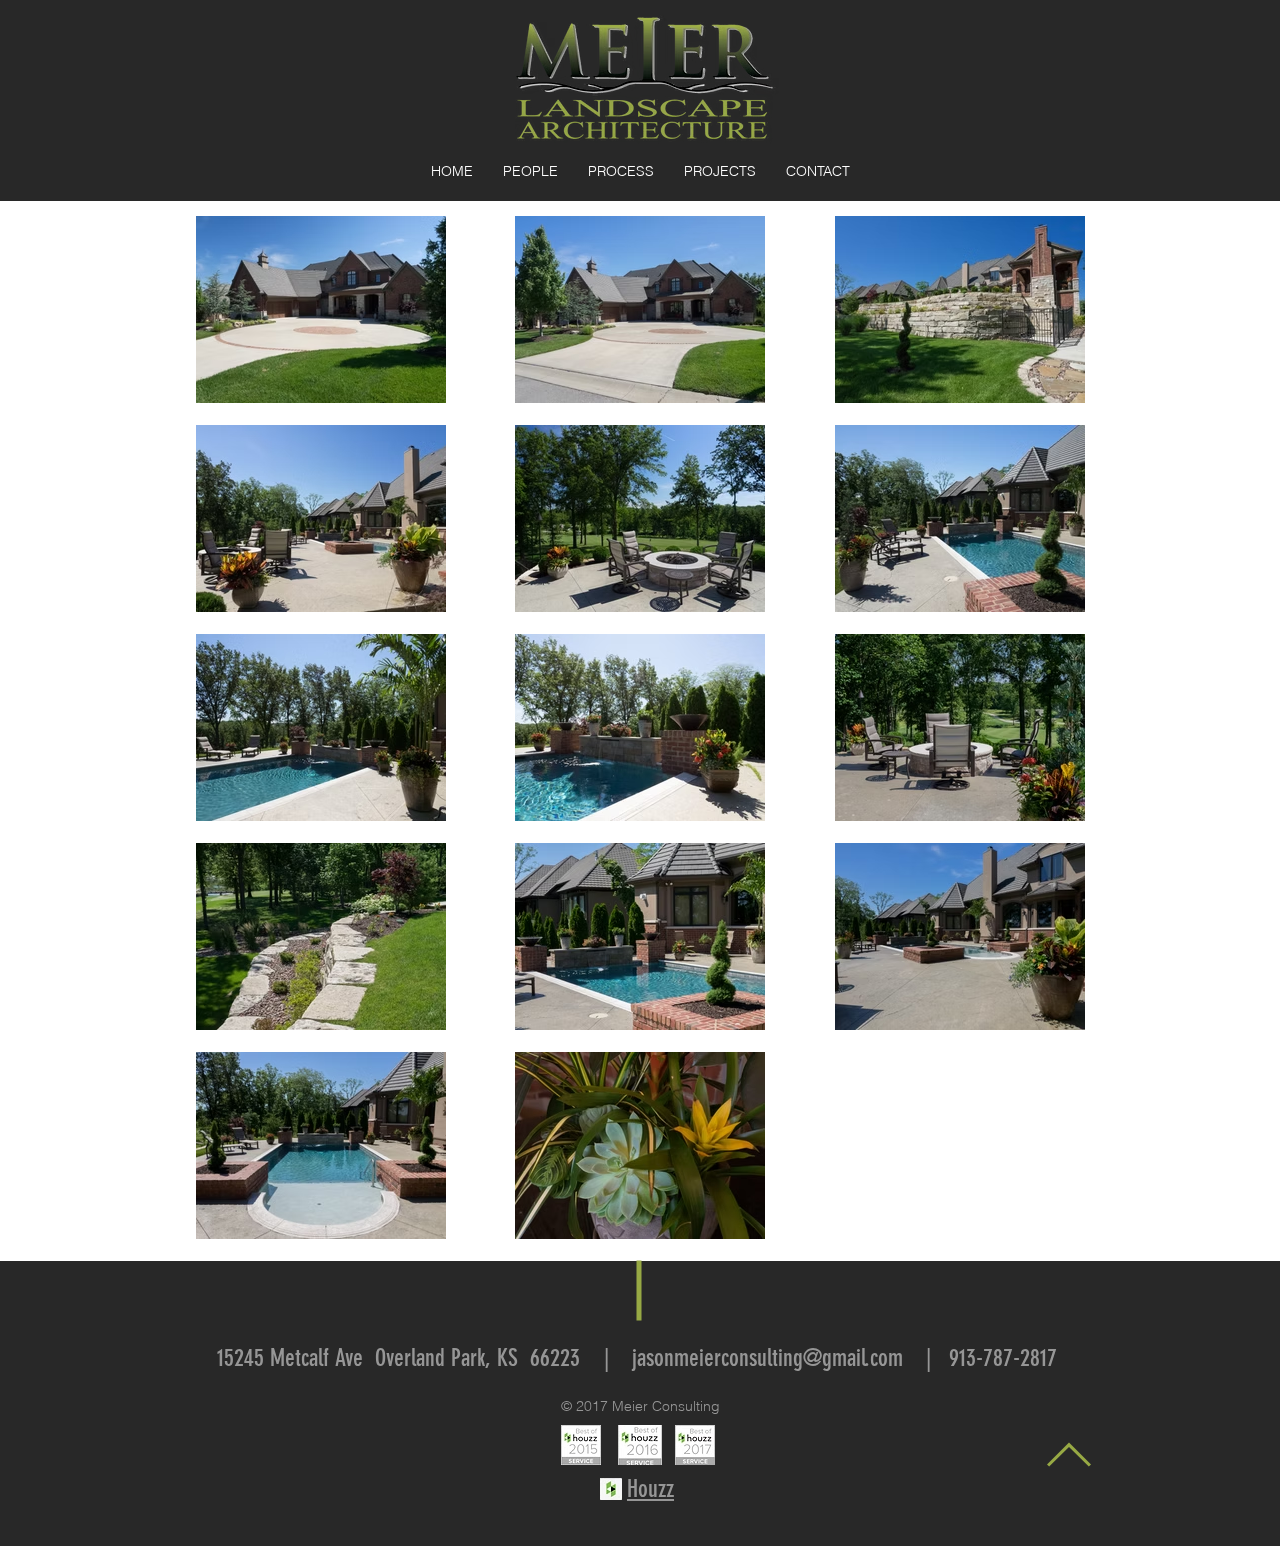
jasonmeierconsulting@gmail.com (767, 1358)
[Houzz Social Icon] (611, 1489)
